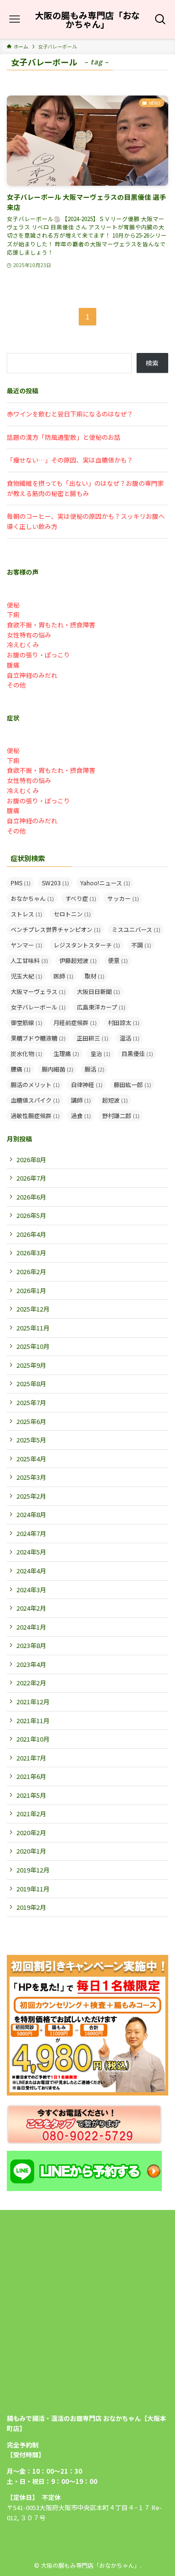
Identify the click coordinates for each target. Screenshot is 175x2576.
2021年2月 (31, 1814)
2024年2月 (31, 1608)
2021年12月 (33, 1702)
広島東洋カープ (101, 1007)
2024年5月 (31, 1552)
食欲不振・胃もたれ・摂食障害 (51, 625)
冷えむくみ (23, 645)
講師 (81, 1100)
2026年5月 (31, 1215)
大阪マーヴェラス (38, 991)
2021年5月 (31, 1795)
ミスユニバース (136, 929)
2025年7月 (31, 1402)
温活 (130, 1038)
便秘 (13, 605)
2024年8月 (31, 1514)
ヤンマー (26, 945)
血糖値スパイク (35, 1100)
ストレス (26, 914)
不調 (141, 945)
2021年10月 (33, 1739)
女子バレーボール (38, 1007)
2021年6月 (31, 1776)
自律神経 (87, 1084)
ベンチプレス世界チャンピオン (56, 929)
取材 (95, 976)
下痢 (13, 615)
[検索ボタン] (161, 19)
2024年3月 (31, 1590)
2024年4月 (31, 1571)
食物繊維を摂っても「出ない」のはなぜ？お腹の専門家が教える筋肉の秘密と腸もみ (85, 488)
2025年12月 (33, 1309)
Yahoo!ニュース (105, 883)
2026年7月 (31, 1178)
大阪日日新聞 (98, 991)
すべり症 (81, 898)
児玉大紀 (26, 976)
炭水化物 (26, 1053)
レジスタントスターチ (87, 945)
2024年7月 (31, 1533)
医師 (63, 976)
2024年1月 (31, 1627)
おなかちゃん (32, 898)
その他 (16, 685)
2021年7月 (31, 1758)
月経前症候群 (75, 1022)
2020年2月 (31, 1832)
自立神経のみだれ (32, 675)
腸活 (95, 1069)
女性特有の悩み (29, 635)
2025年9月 (31, 1365)
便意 (118, 960)
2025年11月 (33, 1328)
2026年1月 (31, 1290)
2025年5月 (31, 1440)
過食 (81, 1115)
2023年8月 (31, 1645)
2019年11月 (33, 1889)
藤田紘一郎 (132, 1084)
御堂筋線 (26, 1022)
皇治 (100, 1053)
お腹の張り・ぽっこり (38, 655)
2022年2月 (31, 1683)
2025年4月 (31, 1459)
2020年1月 (31, 1851)
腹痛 (13, 665)
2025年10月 (33, 1346)
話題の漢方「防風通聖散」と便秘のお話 (64, 437)
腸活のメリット (35, 1084)
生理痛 (66, 1053)
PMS (21, 883)
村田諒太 (124, 1022)
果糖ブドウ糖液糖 (38, 1038)
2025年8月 (31, 1384)
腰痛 (21, 1069)
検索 (152, 363)
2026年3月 (31, 1253)
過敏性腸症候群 (35, 1115)
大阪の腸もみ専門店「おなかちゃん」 (87, 19)
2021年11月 (33, 1720)
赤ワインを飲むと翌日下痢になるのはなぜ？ (70, 414)
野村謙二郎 (121, 1115)
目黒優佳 (137, 1053)
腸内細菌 (58, 1069)
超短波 (115, 1100)
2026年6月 (31, 1197)
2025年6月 (31, 1421)
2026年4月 (31, 1234)
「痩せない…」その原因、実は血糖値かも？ (70, 460)
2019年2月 (31, 1907)
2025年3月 (31, 1477)
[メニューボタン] (14, 19)
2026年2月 (31, 1272)
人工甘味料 (29, 960)
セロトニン (72, 914)
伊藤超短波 (78, 960)
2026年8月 (31, 1160)
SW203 (55, 883)
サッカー (123, 898)
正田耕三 (93, 1038)
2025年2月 (31, 1496)
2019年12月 (33, 1870)
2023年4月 (31, 1664)
